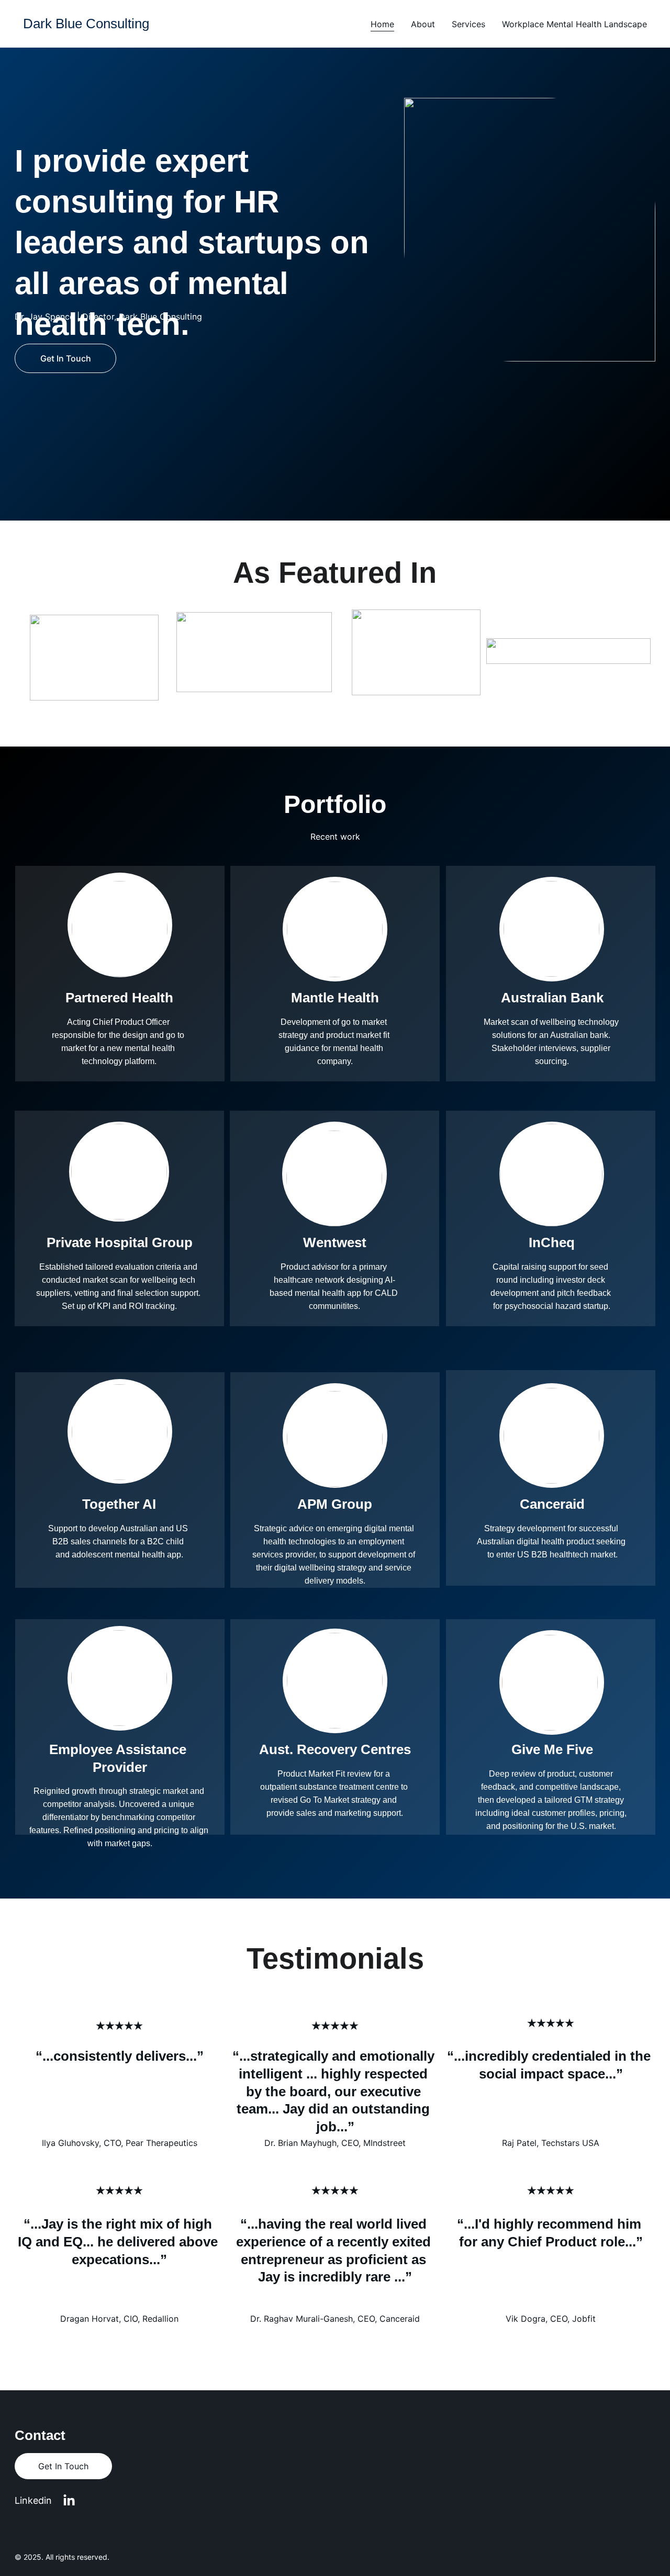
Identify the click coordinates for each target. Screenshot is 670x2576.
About (423, 24)
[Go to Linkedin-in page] (69, 2501)
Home (382, 24)
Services (468, 24)
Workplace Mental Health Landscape (574, 24)
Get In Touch (66, 358)
